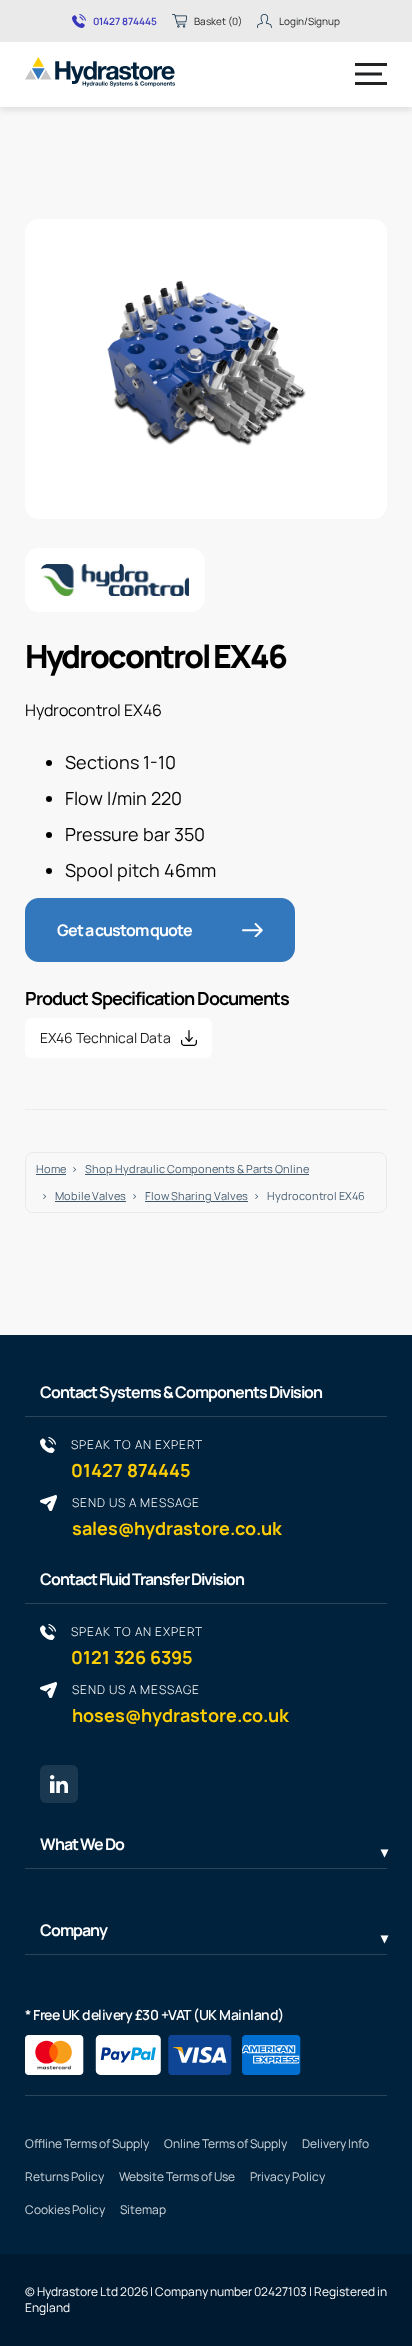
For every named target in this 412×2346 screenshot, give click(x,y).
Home (51, 1168)
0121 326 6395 (137, 1645)
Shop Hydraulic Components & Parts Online (197, 1168)
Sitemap (143, 2209)
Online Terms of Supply (225, 2143)
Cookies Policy (65, 2209)
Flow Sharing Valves (196, 1195)
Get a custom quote (124, 930)
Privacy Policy (287, 2176)
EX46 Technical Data (105, 1037)
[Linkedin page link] (59, 1784)
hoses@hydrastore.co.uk (180, 1703)
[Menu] (371, 74)
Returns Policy (64, 2176)
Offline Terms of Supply (87, 2143)
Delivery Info (335, 2143)
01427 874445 (125, 21)
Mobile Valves (90, 1195)
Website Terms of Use (177, 2176)
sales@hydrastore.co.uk (177, 1516)
